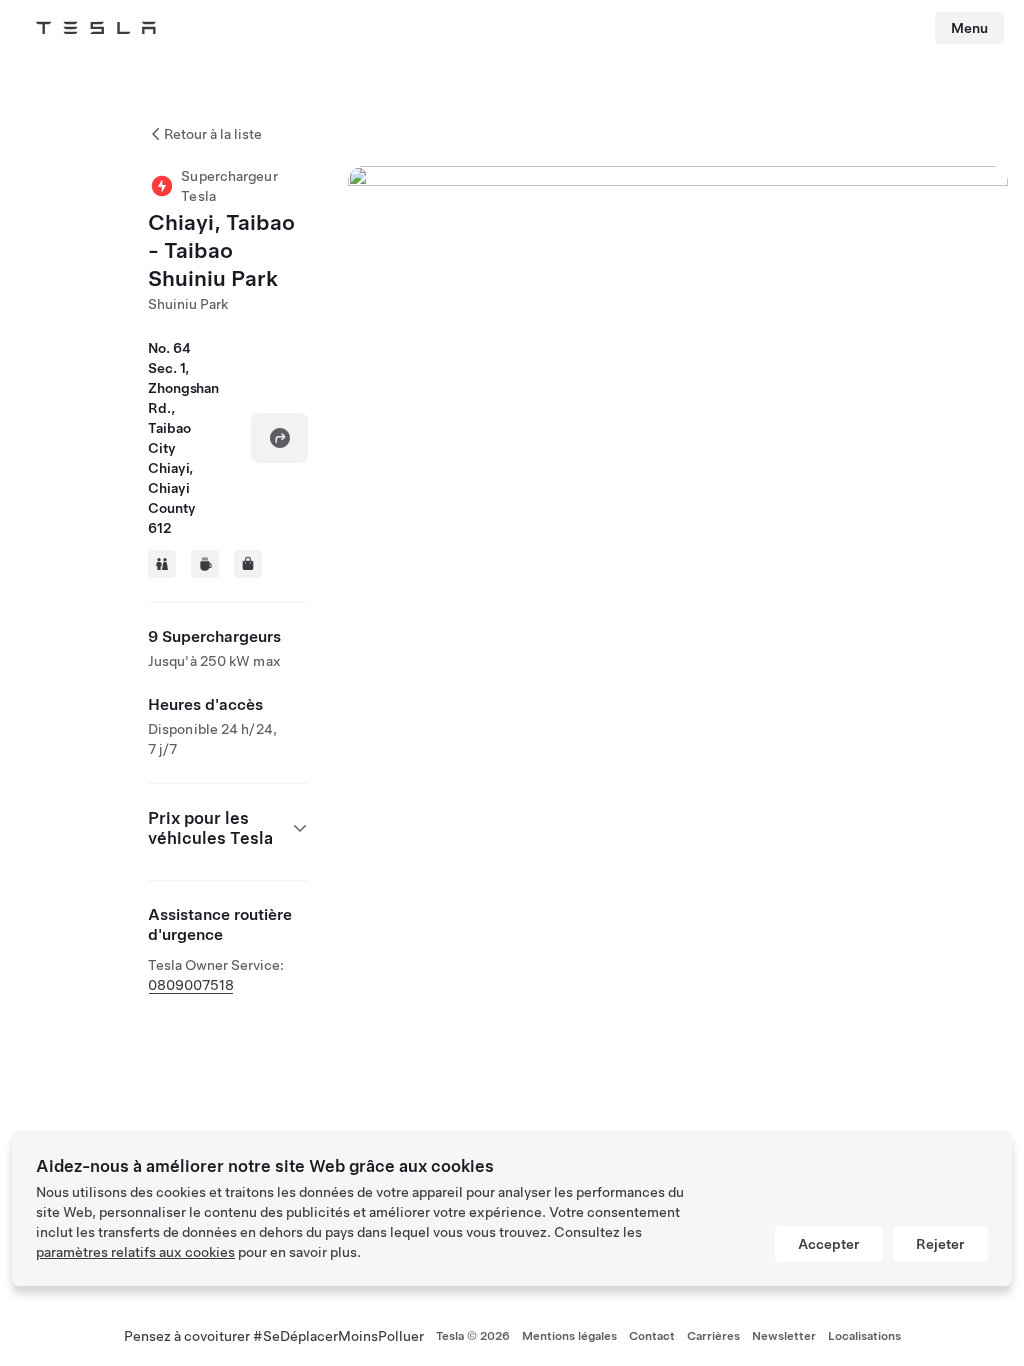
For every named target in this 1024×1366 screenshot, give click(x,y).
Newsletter (784, 1336)
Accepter (829, 1244)
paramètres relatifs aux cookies (135, 1252)
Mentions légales (569, 1336)
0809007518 (191, 985)
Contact (652, 1336)
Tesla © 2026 (473, 1336)
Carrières (713, 1336)
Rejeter (940, 1244)
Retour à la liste (213, 134)
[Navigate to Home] (96, 28)
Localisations (864, 1336)
